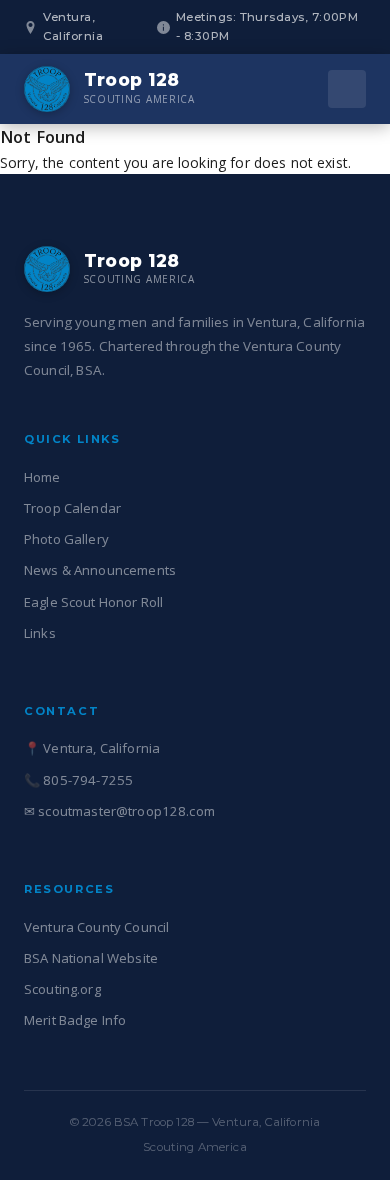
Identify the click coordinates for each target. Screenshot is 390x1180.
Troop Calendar (72, 508)
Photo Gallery (66, 539)
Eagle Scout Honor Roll (93, 602)
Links (40, 633)
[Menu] (347, 89)
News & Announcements (100, 570)
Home (42, 477)
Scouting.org (62, 989)
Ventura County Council (96, 927)
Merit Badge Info (75, 1020)
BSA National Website (91, 958)
